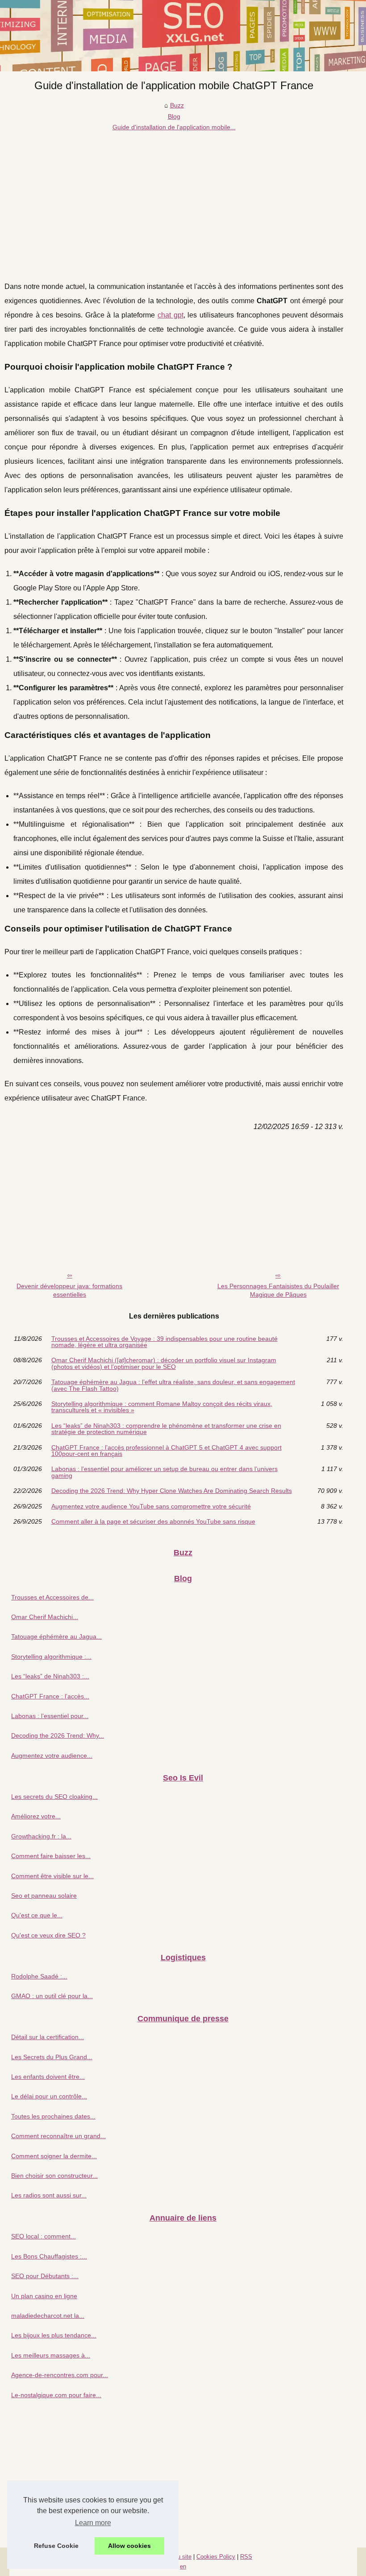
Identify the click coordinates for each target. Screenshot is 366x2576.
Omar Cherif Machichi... (45, 1617)
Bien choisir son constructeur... (54, 2176)
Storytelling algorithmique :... (51, 1657)
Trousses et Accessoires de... (52, 1597)
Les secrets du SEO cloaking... (54, 1797)
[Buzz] (183, 36)
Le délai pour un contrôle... (49, 2096)
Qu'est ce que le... (37, 1915)
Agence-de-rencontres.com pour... (60, 2375)
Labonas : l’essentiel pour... (50, 1716)
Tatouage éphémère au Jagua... (56, 1636)
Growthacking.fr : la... (41, 1836)
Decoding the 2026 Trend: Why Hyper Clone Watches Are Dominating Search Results (172, 1491)
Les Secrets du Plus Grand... (52, 2057)
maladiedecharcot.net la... (48, 2316)
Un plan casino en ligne (44, 2296)
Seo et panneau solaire (44, 1896)
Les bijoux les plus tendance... (54, 2335)
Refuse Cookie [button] (56, 2546)
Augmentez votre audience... (52, 1756)
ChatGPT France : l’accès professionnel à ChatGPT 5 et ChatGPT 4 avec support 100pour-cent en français (166, 1451)
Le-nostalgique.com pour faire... (56, 2395)
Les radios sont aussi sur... (49, 2195)
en (183, 2566)
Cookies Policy (216, 2557)
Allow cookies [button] (129, 2546)
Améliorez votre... (36, 1816)
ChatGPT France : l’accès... (50, 1696)
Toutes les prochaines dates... (53, 2116)
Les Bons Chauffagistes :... (49, 2256)
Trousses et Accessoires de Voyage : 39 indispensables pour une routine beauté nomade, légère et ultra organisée (164, 1342)
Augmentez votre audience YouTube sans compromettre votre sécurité (151, 1506)
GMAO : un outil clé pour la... (52, 1996)
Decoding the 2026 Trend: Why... (58, 1735)
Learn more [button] (93, 2523)
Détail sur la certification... (48, 2037)
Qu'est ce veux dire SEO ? (48, 1935)
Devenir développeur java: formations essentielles (69, 1290)
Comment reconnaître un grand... (58, 2136)
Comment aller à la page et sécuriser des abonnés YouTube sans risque (153, 1521)
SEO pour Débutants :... (45, 2276)
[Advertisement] (174, 199)
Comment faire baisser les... (51, 1856)
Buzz (177, 105)
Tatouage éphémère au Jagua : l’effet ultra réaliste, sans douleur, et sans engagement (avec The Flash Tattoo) (173, 1385)
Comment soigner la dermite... (54, 2156)
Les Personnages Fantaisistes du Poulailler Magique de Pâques (278, 1290)
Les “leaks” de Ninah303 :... (50, 1676)
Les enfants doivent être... (48, 2077)
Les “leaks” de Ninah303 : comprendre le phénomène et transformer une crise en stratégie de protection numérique (166, 1429)
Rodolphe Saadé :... (39, 1976)
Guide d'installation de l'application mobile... (174, 127)
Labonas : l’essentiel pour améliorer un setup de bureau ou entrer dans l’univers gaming (164, 1472)
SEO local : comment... (44, 2236)
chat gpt (171, 315)
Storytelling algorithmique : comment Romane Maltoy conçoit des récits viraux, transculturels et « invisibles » (162, 1407)
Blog (174, 116)
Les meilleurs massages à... (51, 2355)
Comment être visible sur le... (52, 1876)
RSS (246, 2557)
